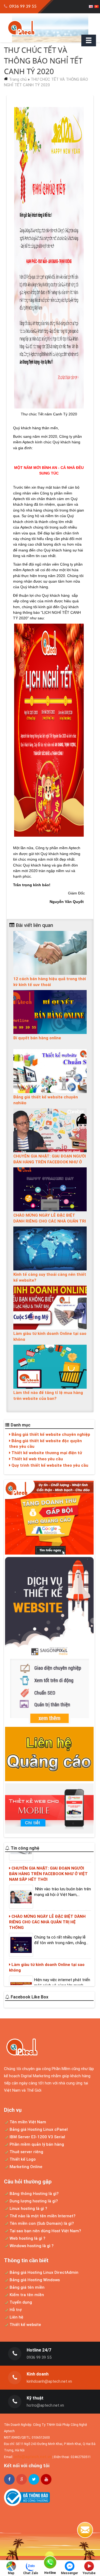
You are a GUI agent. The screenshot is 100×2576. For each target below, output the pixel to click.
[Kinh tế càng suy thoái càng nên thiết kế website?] (50, 1248)
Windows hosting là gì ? (31, 2246)
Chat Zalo (31, 2573)
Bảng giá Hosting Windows (34, 2280)
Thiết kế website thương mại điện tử (46, 1453)
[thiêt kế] (49, 1641)
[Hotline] (50, 2563)
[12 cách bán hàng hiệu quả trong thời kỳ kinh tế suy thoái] (50, 953)
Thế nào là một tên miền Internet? (42, 2216)
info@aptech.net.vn (33, 2457)
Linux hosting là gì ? (28, 2208)
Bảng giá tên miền (27, 2287)
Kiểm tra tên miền (26, 2295)
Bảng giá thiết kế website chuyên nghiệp (50, 1434)
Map (11, 2573)
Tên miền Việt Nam (27, 2122)
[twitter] (34, 2479)
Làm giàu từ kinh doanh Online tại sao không (47, 1938)
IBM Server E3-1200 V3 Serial (37, 2137)
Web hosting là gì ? (27, 2238)
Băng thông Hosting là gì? (34, 2193)
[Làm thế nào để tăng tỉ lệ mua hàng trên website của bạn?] (50, 1366)
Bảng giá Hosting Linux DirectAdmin (43, 2272)
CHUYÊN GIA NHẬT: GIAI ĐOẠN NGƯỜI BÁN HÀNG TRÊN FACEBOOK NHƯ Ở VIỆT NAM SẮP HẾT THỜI (50, 1162)
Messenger (70, 2573)
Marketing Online (25, 2167)
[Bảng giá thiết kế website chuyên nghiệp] (50, 1071)
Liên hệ (16, 2317)
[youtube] (46, 2479)
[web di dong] (49, 1808)
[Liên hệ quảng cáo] (49, 1754)
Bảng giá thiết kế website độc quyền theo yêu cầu (45, 1444)
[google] (22, 2479)
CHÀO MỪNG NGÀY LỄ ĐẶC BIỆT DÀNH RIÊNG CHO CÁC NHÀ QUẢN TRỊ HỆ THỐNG (50, 1221)
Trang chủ (18, 79)
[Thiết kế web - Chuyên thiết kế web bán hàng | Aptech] (50, 28)
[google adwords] (49, 1518)
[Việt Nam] (97, 7)
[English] (91, 7)
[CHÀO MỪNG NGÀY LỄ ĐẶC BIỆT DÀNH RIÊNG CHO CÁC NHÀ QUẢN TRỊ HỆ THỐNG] (50, 1189)
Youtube (89, 2573)
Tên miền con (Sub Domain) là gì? (41, 2223)
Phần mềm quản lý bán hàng (36, 2144)
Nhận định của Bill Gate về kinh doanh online (47, 1980)
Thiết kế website (25, 2324)
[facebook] (9, 2479)
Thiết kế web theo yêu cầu (37, 1459)
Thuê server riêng (26, 2152)
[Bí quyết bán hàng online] (50, 1012)
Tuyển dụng (20, 2302)
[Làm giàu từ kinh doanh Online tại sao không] (50, 1307)
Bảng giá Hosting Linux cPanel (38, 2129)
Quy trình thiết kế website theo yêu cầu (49, 1465)
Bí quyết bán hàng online (37, 1038)
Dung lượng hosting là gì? (33, 2201)
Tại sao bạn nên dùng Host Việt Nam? (45, 2231)
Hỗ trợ (15, 2310)
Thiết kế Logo (22, 2159)
